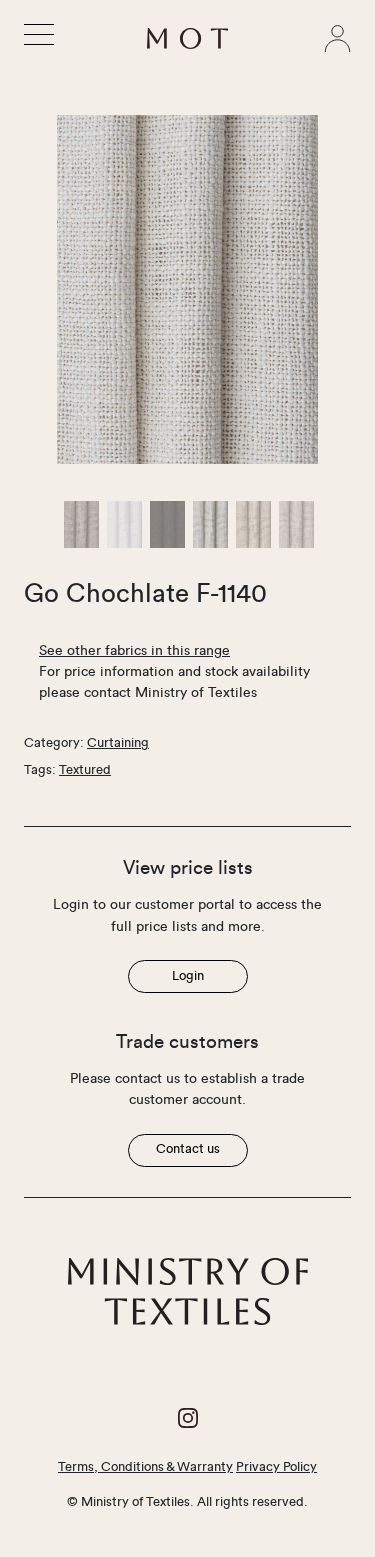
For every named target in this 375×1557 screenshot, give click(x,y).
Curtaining (118, 743)
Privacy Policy (276, 1467)
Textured (85, 770)
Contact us (188, 1149)
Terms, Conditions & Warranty (145, 1467)
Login (188, 976)
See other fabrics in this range (134, 651)
